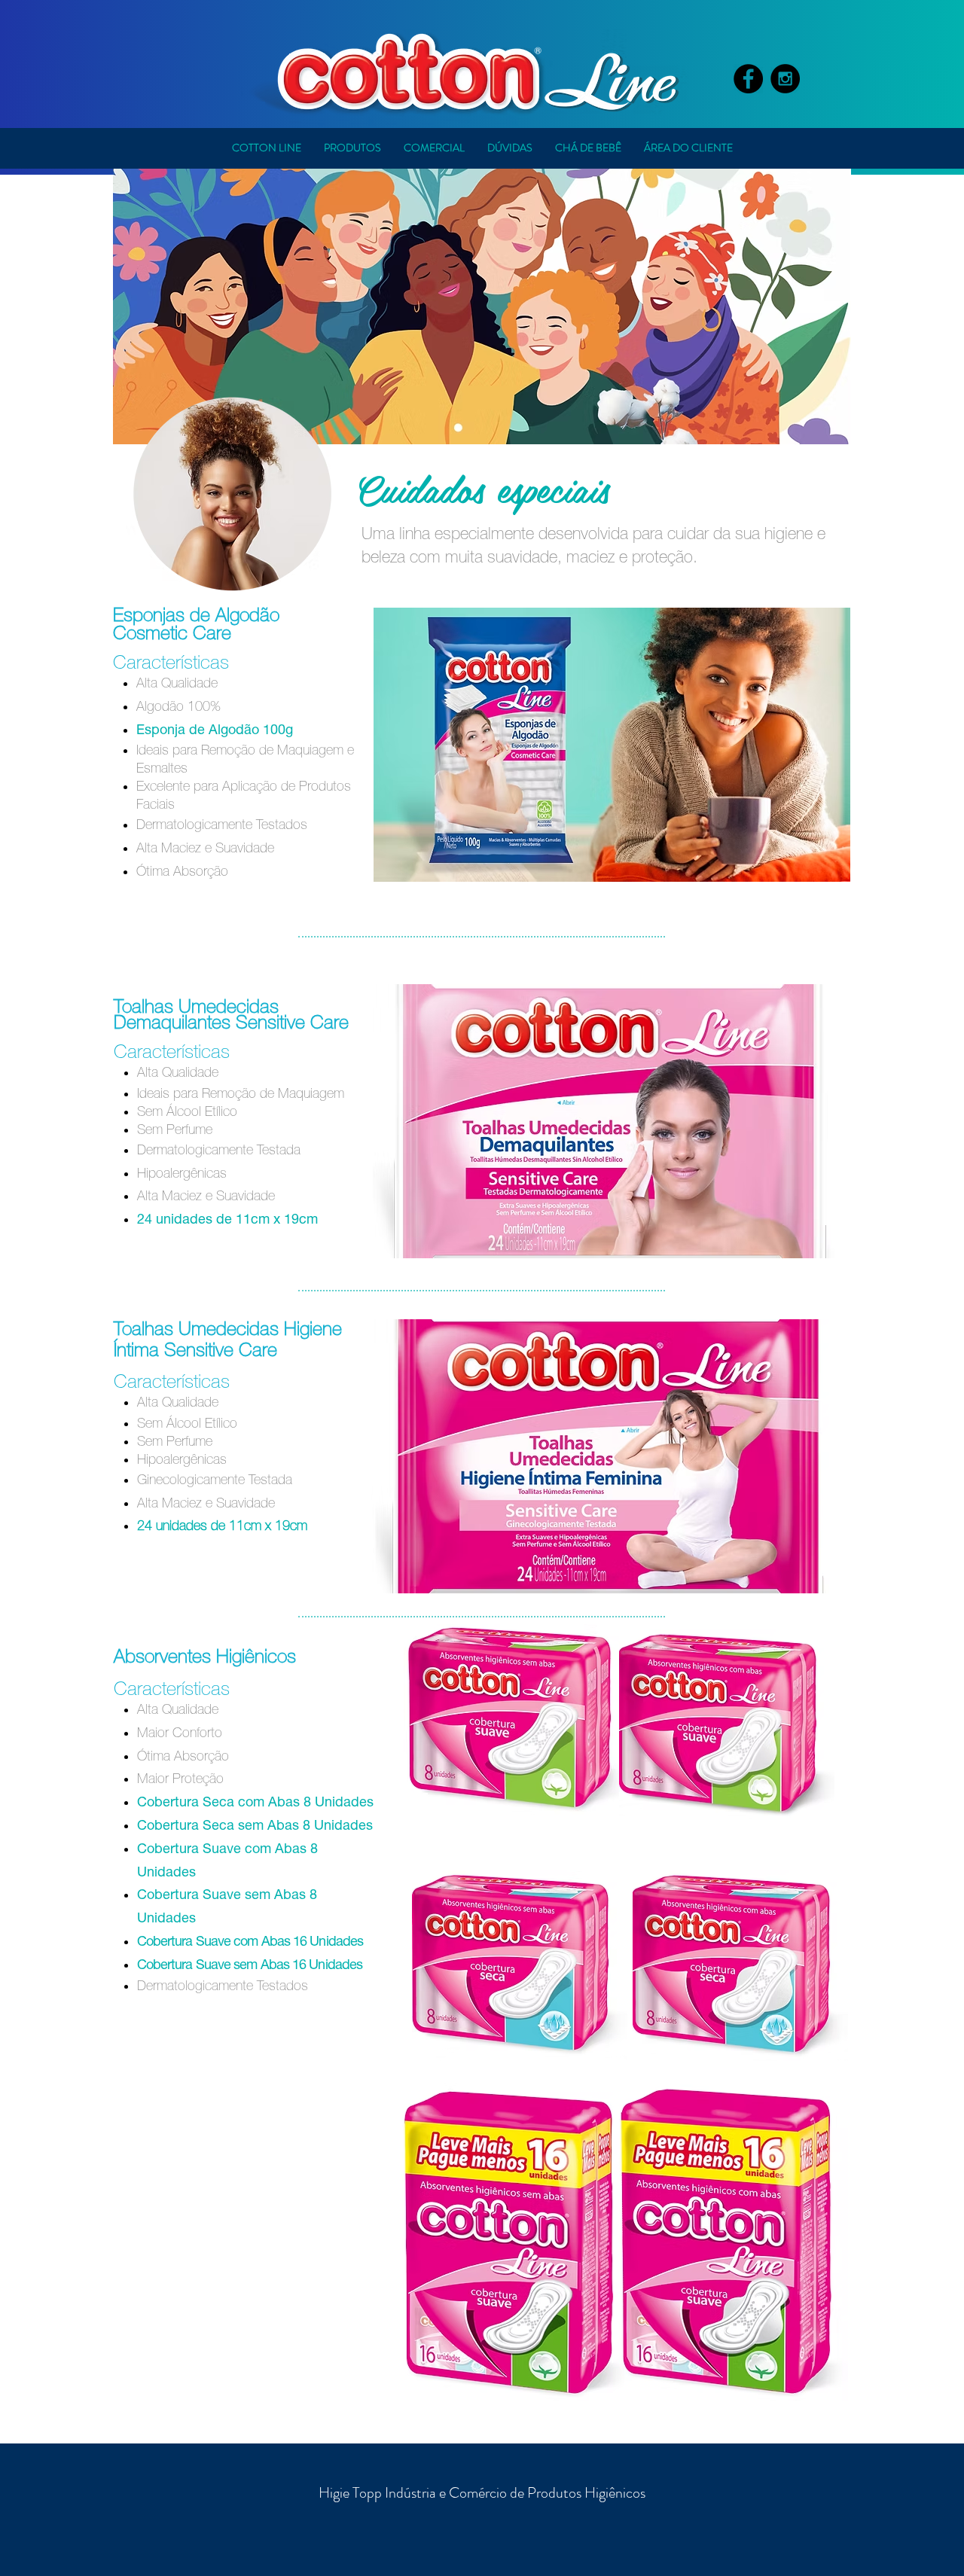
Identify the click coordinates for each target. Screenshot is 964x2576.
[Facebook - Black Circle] (748, 79)
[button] (352, 148)
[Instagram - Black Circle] (785, 79)
